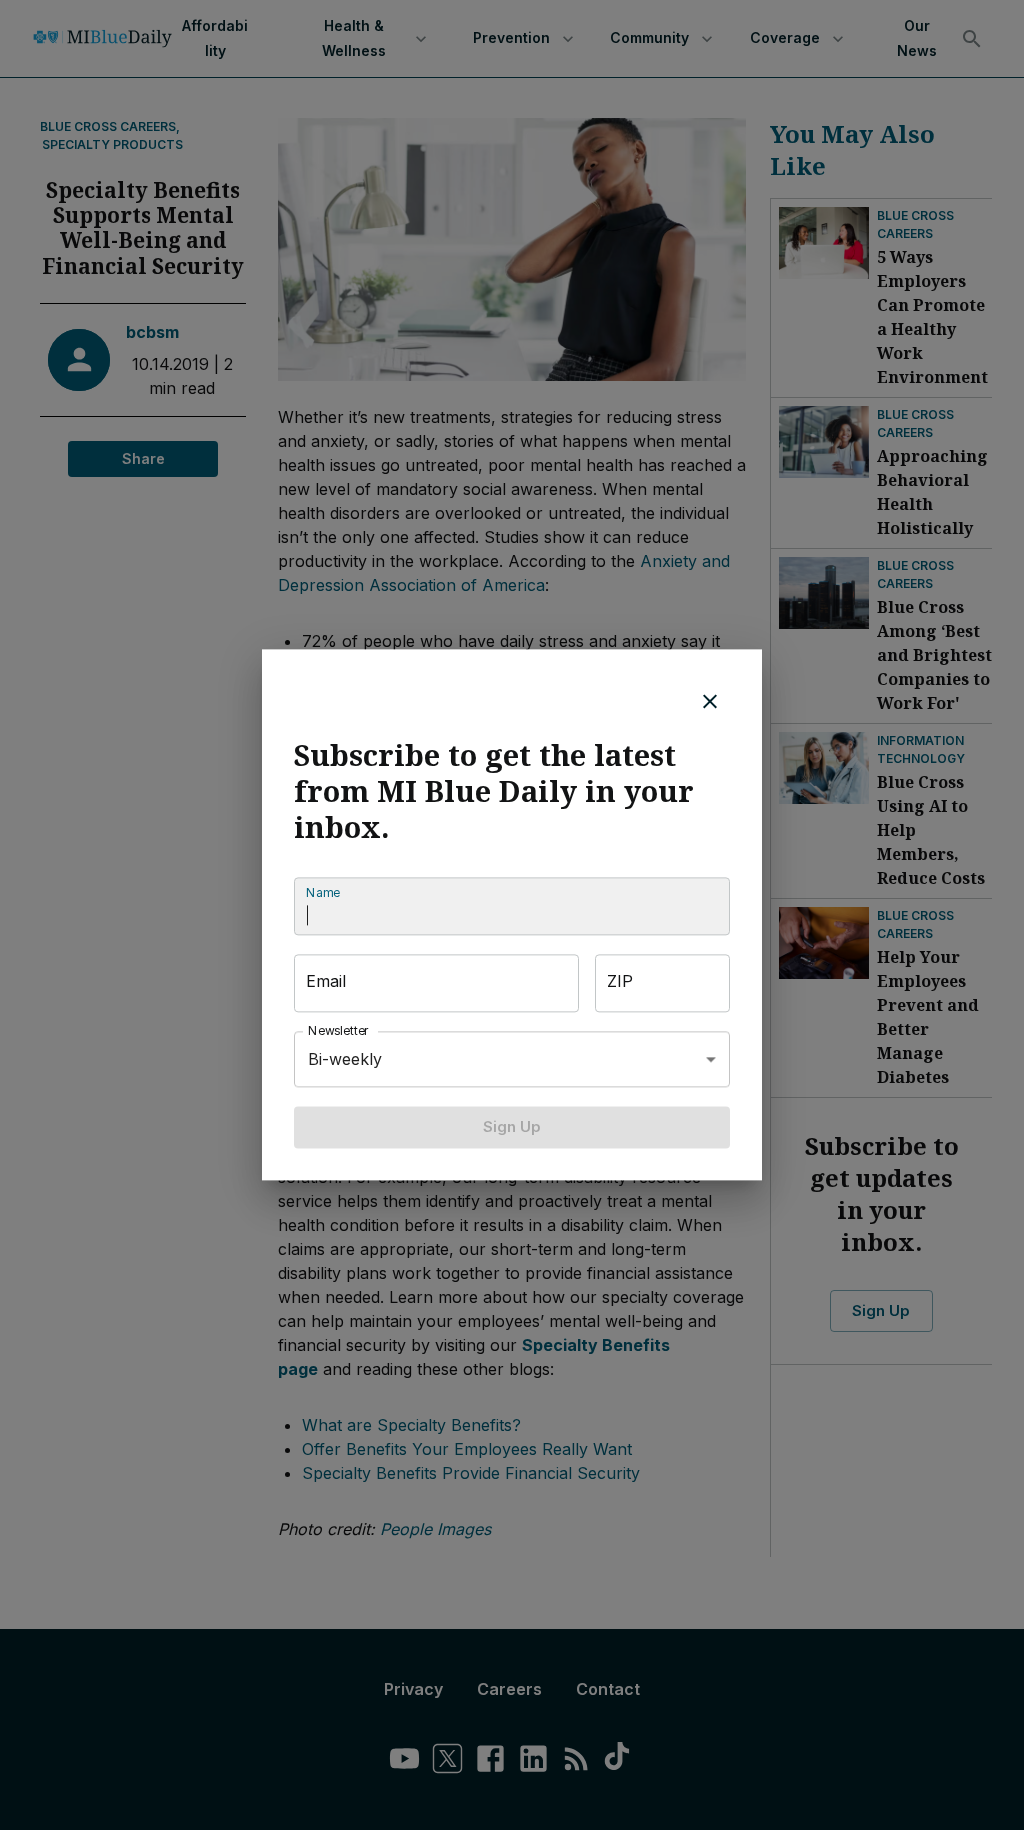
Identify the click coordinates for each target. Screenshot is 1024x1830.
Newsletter (339, 1030)
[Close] (710, 701)
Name (323, 892)
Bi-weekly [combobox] (345, 1059)
